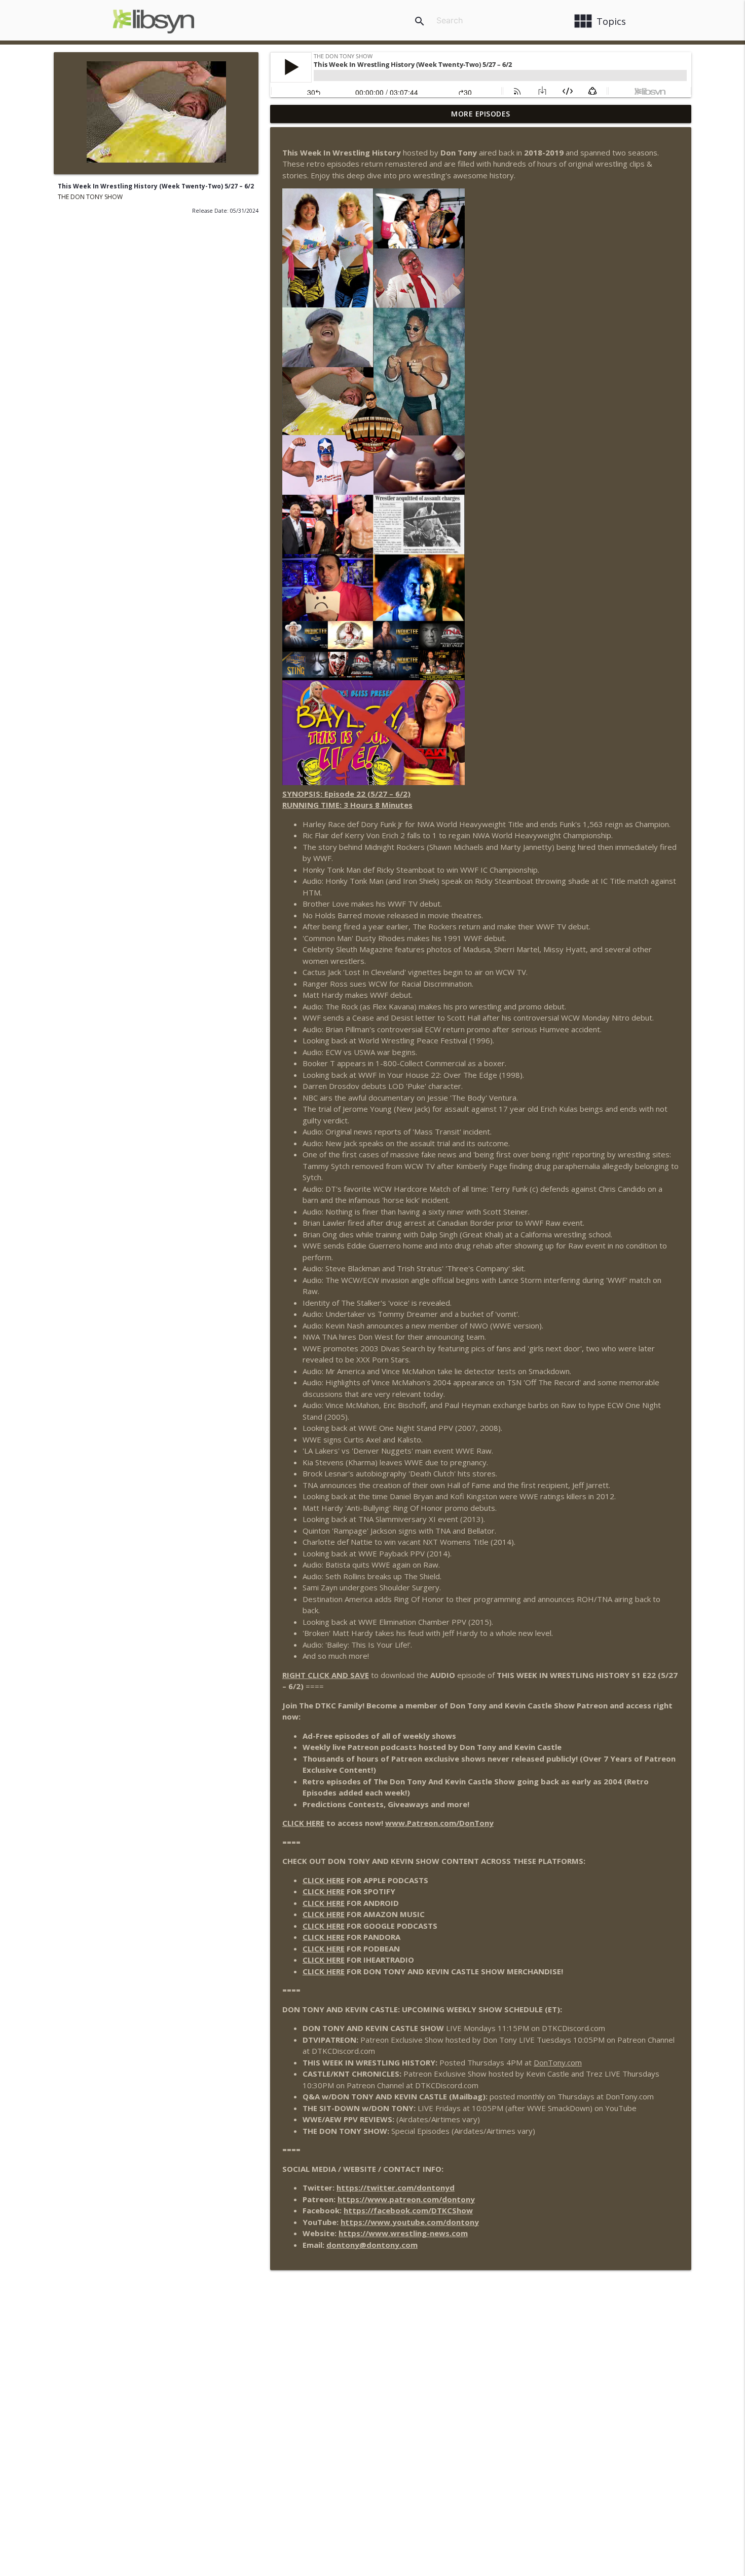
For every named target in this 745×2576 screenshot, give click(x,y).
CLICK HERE (303, 1823)
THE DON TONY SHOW (90, 197)
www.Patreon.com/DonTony (439, 1823)
